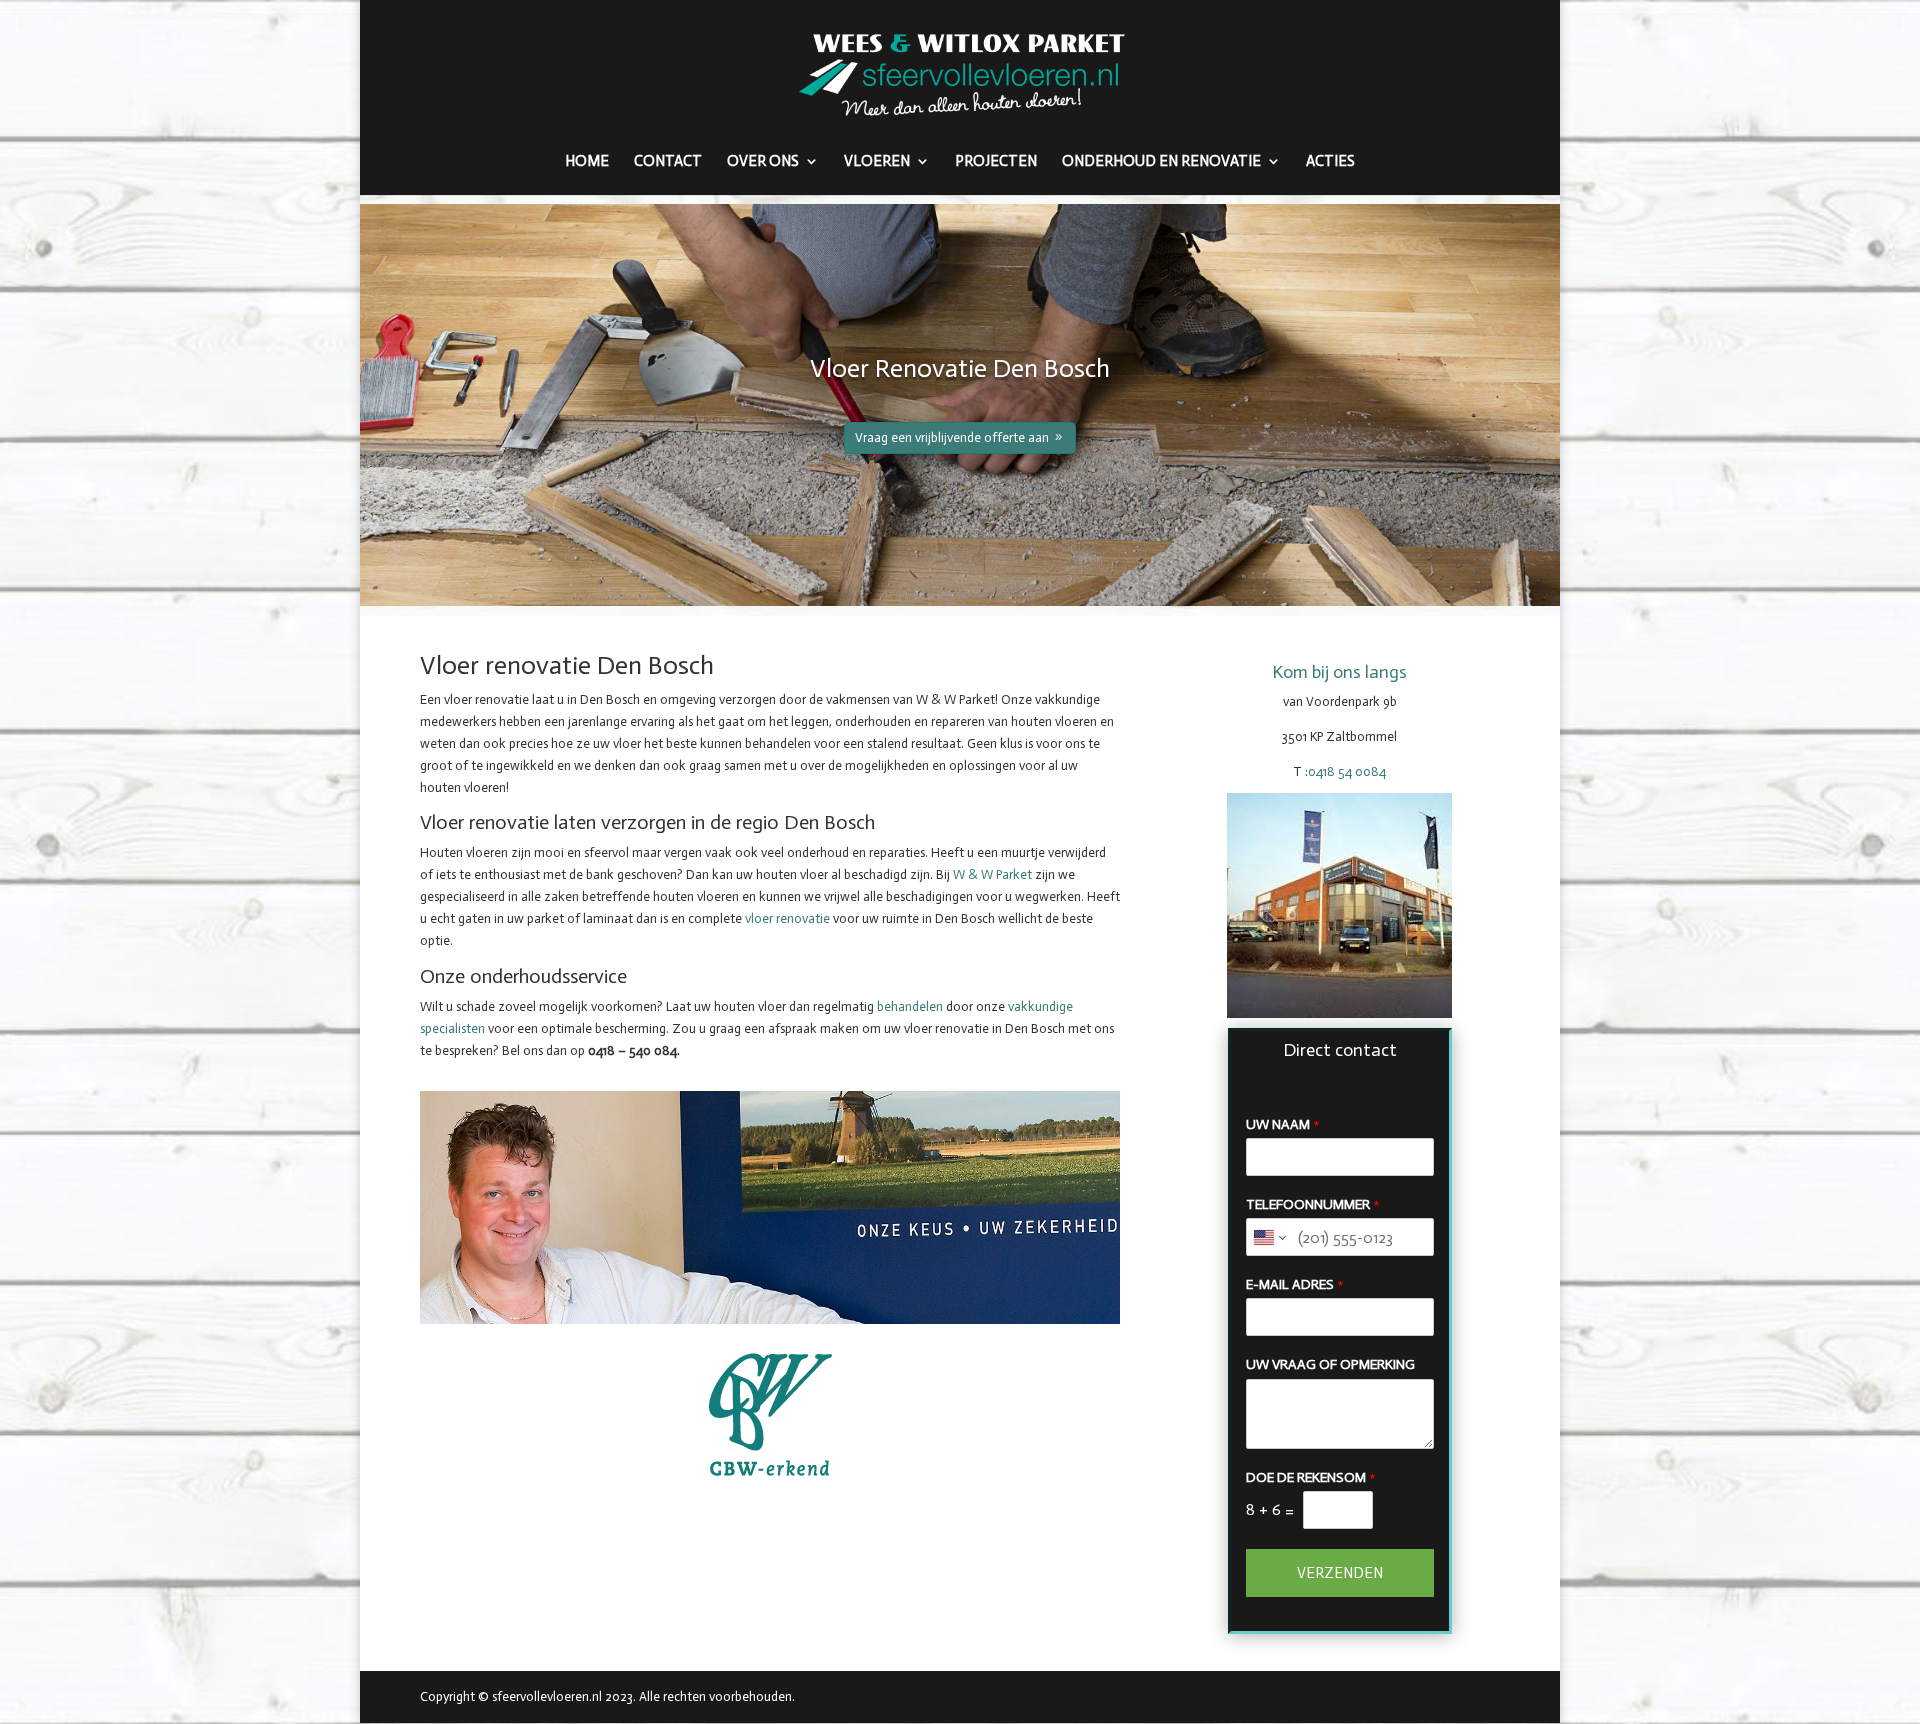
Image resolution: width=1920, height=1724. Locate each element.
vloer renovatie (787, 918)
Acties (1330, 162)
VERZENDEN (1340, 1573)
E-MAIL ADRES (1295, 1284)
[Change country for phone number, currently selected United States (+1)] (1268, 1237)
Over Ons (763, 162)
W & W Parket (992, 874)
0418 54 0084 (1347, 771)
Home (587, 162)
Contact (668, 162)
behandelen (910, 1006)
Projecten (996, 162)
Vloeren (877, 162)
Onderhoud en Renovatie (1161, 162)
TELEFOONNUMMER (1313, 1204)
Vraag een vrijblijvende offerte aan (952, 437)
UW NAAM (1283, 1124)
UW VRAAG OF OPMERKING (1330, 1364)
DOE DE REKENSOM (1311, 1477)
